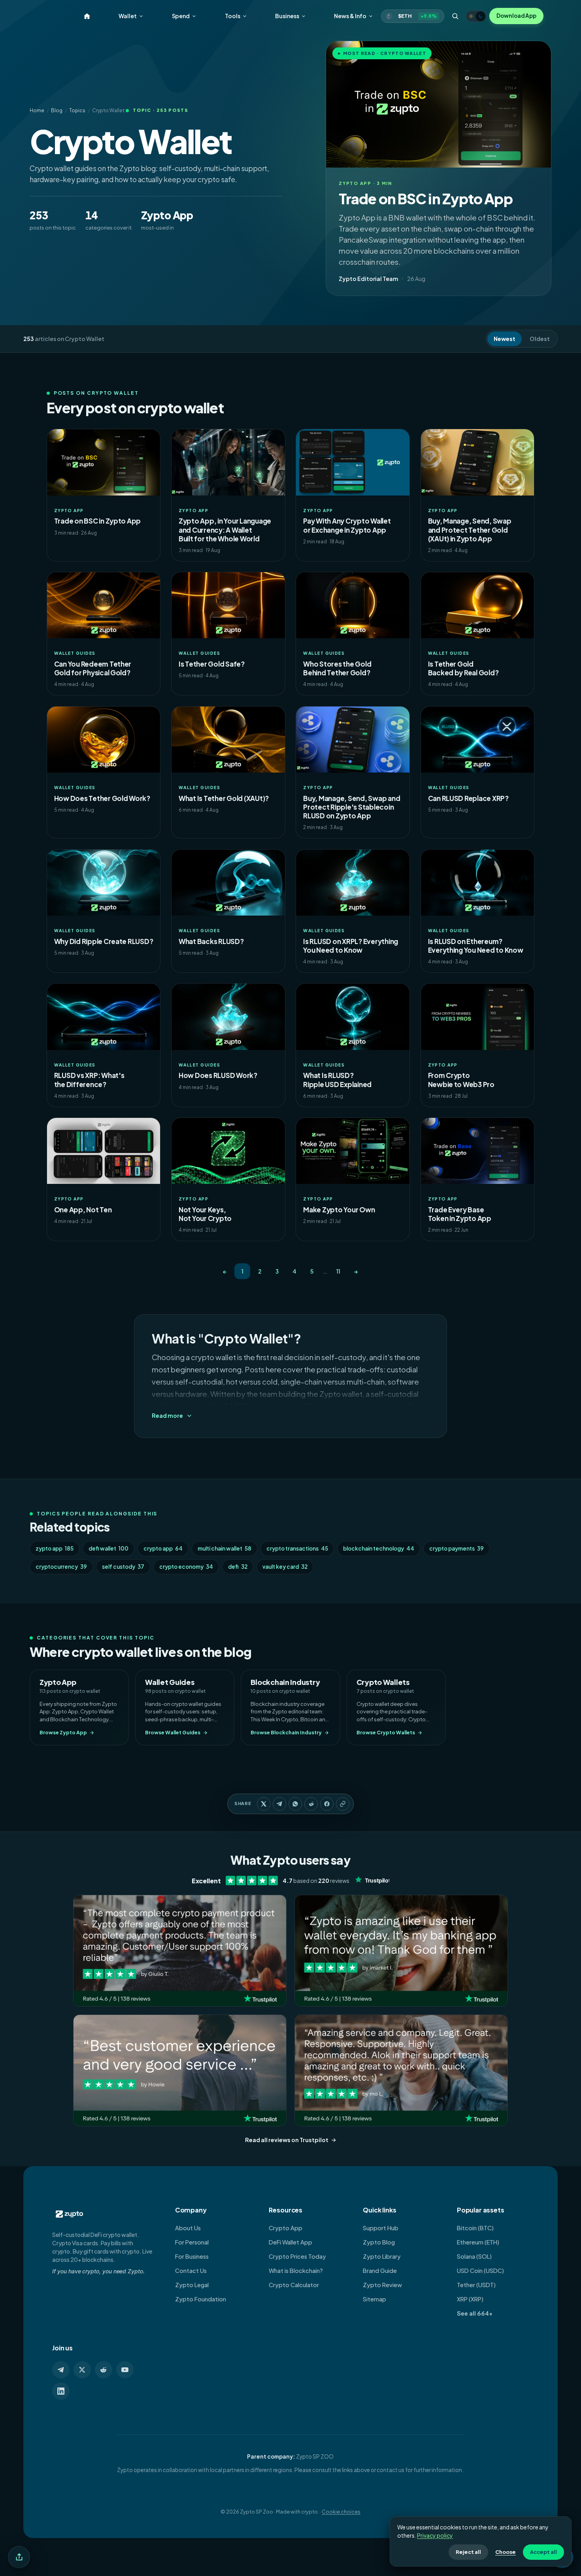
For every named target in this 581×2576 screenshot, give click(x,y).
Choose (506, 2552)
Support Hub (381, 2228)
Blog (57, 110)
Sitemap (374, 2299)
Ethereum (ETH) (478, 2242)
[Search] (455, 16)
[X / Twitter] (82, 2370)
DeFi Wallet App (290, 2242)
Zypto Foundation (201, 2299)
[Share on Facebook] (327, 1804)
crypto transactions (297, 1548)
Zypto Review (382, 2285)
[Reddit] (104, 2370)
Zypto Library (382, 2256)
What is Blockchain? (296, 2271)
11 (338, 1271)
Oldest (540, 339)
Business (287, 16)
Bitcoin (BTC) (475, 2228)
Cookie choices (341, 2512)
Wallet (128, 16)
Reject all (468, 2552)
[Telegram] (61, 2370)
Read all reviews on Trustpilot (287, 2140)
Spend (181, 16)
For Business (192, 2256)
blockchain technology (379, 1548)
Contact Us (191, 2271)
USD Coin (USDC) (480, 2271)
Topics (77, 110)
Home (37, 110)
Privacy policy (435, 2535)
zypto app (55, 1548)
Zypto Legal (192, 2285)
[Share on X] (264, 1804)
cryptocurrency (61, 1567)
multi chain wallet (224, 1548)
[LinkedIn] (61, 2391)
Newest (505, 339)
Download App (516, 16)
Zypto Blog (379, 2242)
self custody (123, 1567)
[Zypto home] (87, 16)
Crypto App (286, 2228)
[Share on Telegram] (279, 1804)
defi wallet (108, 1548)
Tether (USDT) (476, 2285)
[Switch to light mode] (476, 16)
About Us (188, 2228)
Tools (233, 16)
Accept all (543, 2552)
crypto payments (456, 1548)
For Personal (192, 2242)
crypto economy (186, 1567)
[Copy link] (343, 1804)
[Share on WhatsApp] (295, 1804)
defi (238, 1567)
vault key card (285, 1567)
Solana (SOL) (474, 2256)
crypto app (163, 1548)
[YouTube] (125, 2370)
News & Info (350, 16)
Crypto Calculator (294, 2285)
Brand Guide (380, 2271)
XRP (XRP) (470, 2299)
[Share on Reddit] (311, 1804)
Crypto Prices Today (297, 2256)
